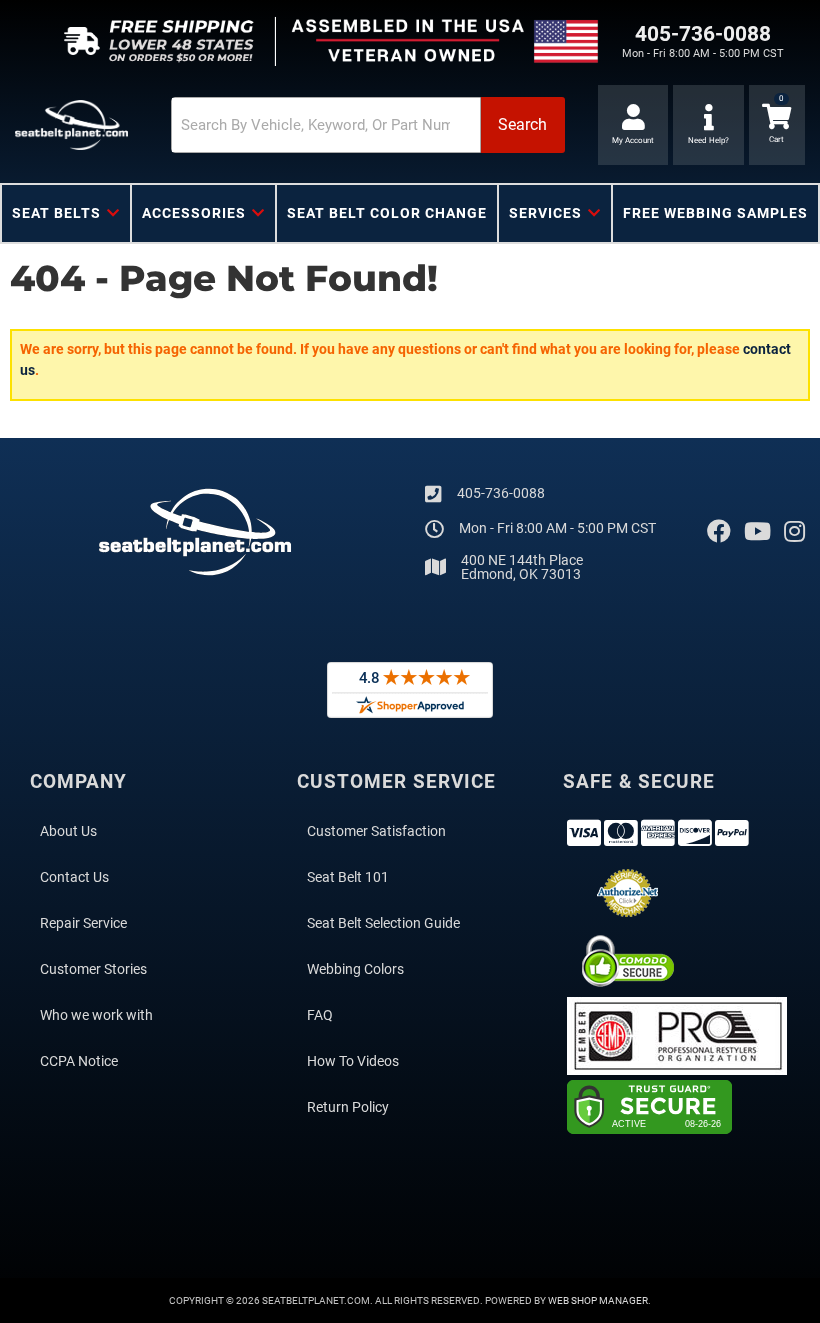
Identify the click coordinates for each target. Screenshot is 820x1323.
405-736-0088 (501, 493)
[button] (368, 125)
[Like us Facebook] (719, 532)
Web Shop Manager (598, 1300)
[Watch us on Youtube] (757, 532)
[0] (777, 125)
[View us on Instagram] (794, 532)
